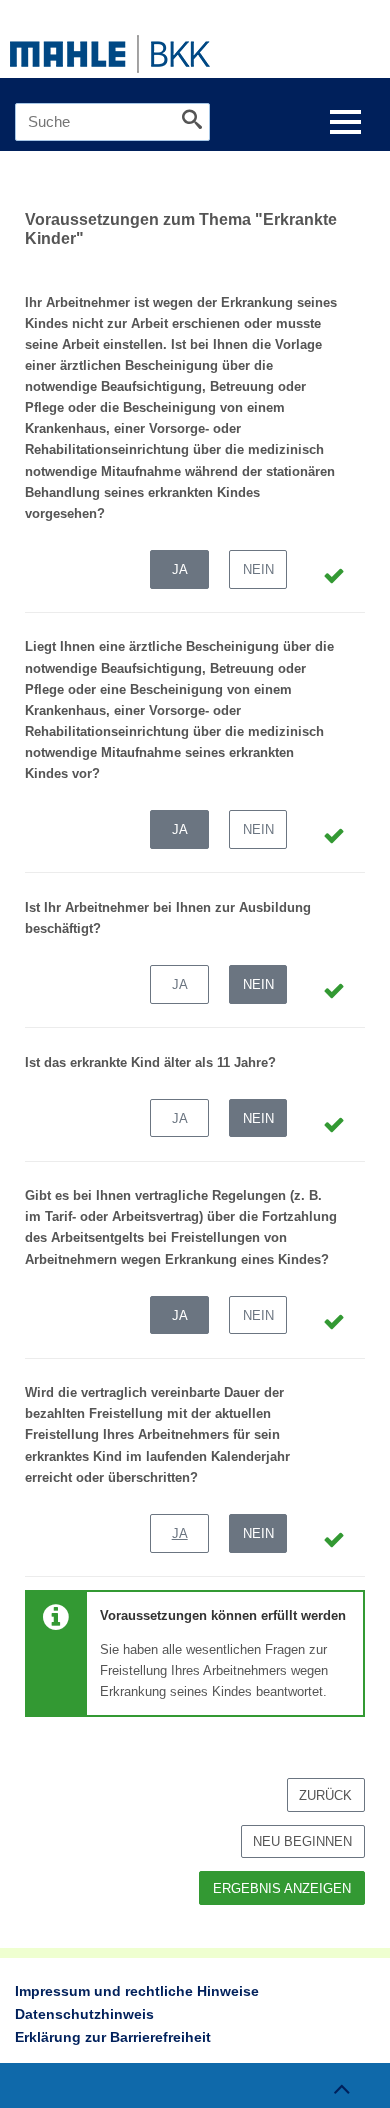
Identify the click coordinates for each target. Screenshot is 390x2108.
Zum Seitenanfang (341, 2086)
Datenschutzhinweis (84, 2014)
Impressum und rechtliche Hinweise (137, 1991)
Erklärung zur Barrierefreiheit (113, 2037)
